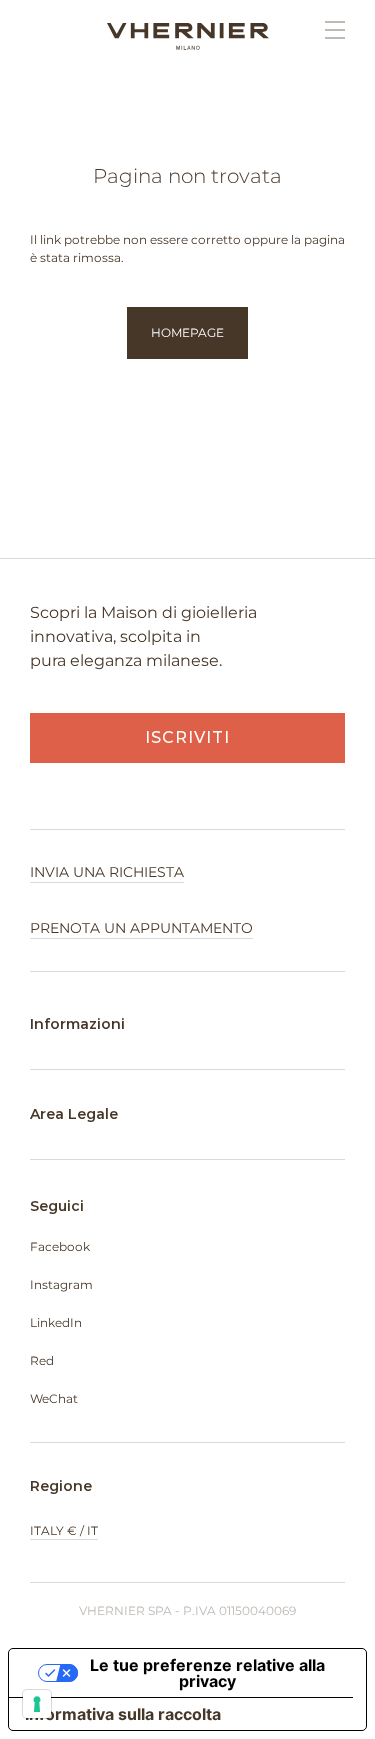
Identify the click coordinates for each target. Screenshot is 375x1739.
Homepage (187, 332)
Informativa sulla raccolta (123, 1714)
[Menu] (325, 30)
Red (42, 1360)
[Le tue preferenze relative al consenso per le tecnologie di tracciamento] (37, 1704)
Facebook (60, 1246)
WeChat (54, 1398)
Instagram (61, 1284)
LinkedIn (56, 1322)
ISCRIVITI (187, 737)
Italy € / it (64, 1530)
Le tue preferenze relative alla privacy (207, 1673)
